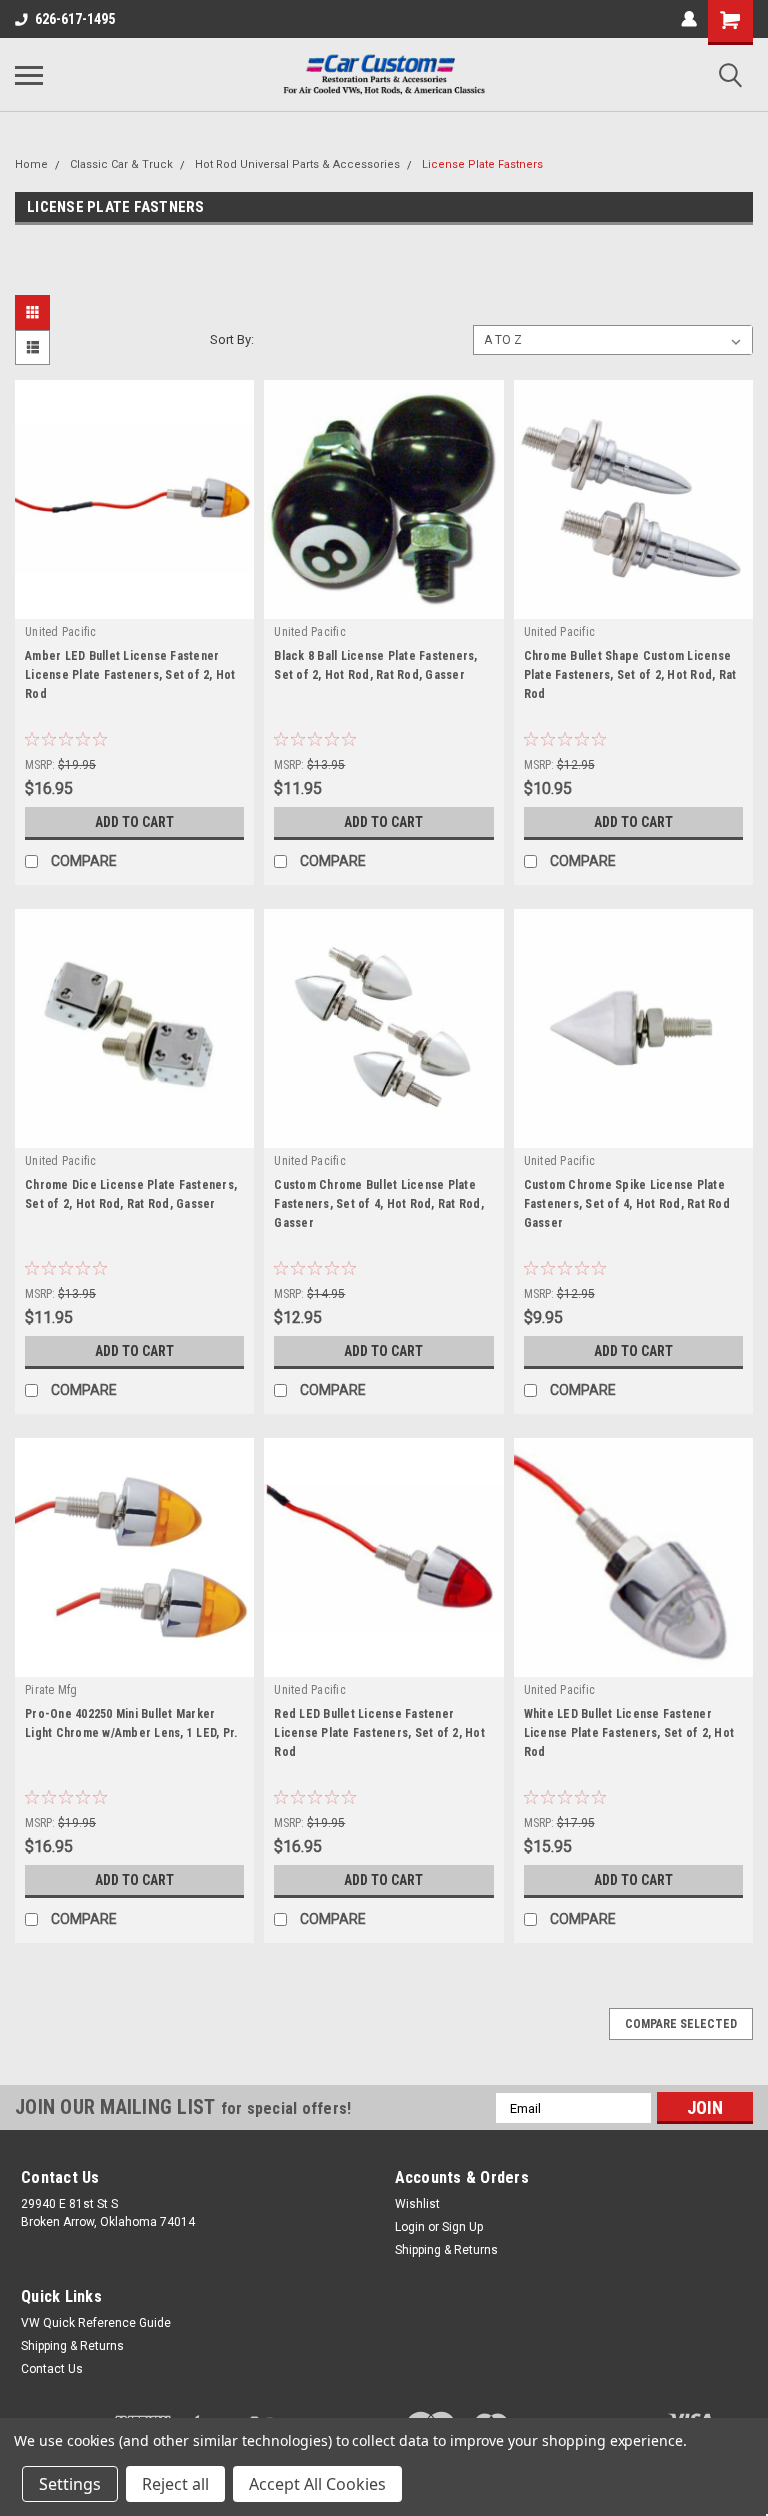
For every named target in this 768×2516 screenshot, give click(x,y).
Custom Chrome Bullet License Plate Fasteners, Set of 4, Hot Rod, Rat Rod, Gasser (379, 1204)
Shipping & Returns (446, 2250)
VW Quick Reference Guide (96, 2323)
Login (410, 2227)
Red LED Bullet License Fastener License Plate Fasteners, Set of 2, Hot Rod (379, 1733)
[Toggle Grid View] (35, 312)
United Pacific (61, 632)
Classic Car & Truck (121, 164)
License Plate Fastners (482, 164)
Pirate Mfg (51, 1690)
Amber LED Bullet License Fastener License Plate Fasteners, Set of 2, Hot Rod (130, 675)
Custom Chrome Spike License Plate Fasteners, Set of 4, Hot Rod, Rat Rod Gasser (627, 1204)
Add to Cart (134, 822)
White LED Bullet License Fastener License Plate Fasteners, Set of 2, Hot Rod (629, 1733)
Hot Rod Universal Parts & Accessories (297, 164)
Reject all (175, 2484)
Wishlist (417, 2204)
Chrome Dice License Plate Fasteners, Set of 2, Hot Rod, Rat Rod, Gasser (131, 1194)
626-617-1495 (75, 19)
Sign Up (462, 2227)
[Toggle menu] (29, 75)
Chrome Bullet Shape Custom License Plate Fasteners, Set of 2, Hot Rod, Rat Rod (630, 675)
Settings (70, 2484)
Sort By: (232, 339)
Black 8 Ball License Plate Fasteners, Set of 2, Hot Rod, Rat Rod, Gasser (375, 665)
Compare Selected (681, 2024)
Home (31, 164)
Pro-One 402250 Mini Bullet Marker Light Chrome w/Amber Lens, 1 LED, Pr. (131, 1723)
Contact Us (52, 2369)
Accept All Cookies (317, 2484)
